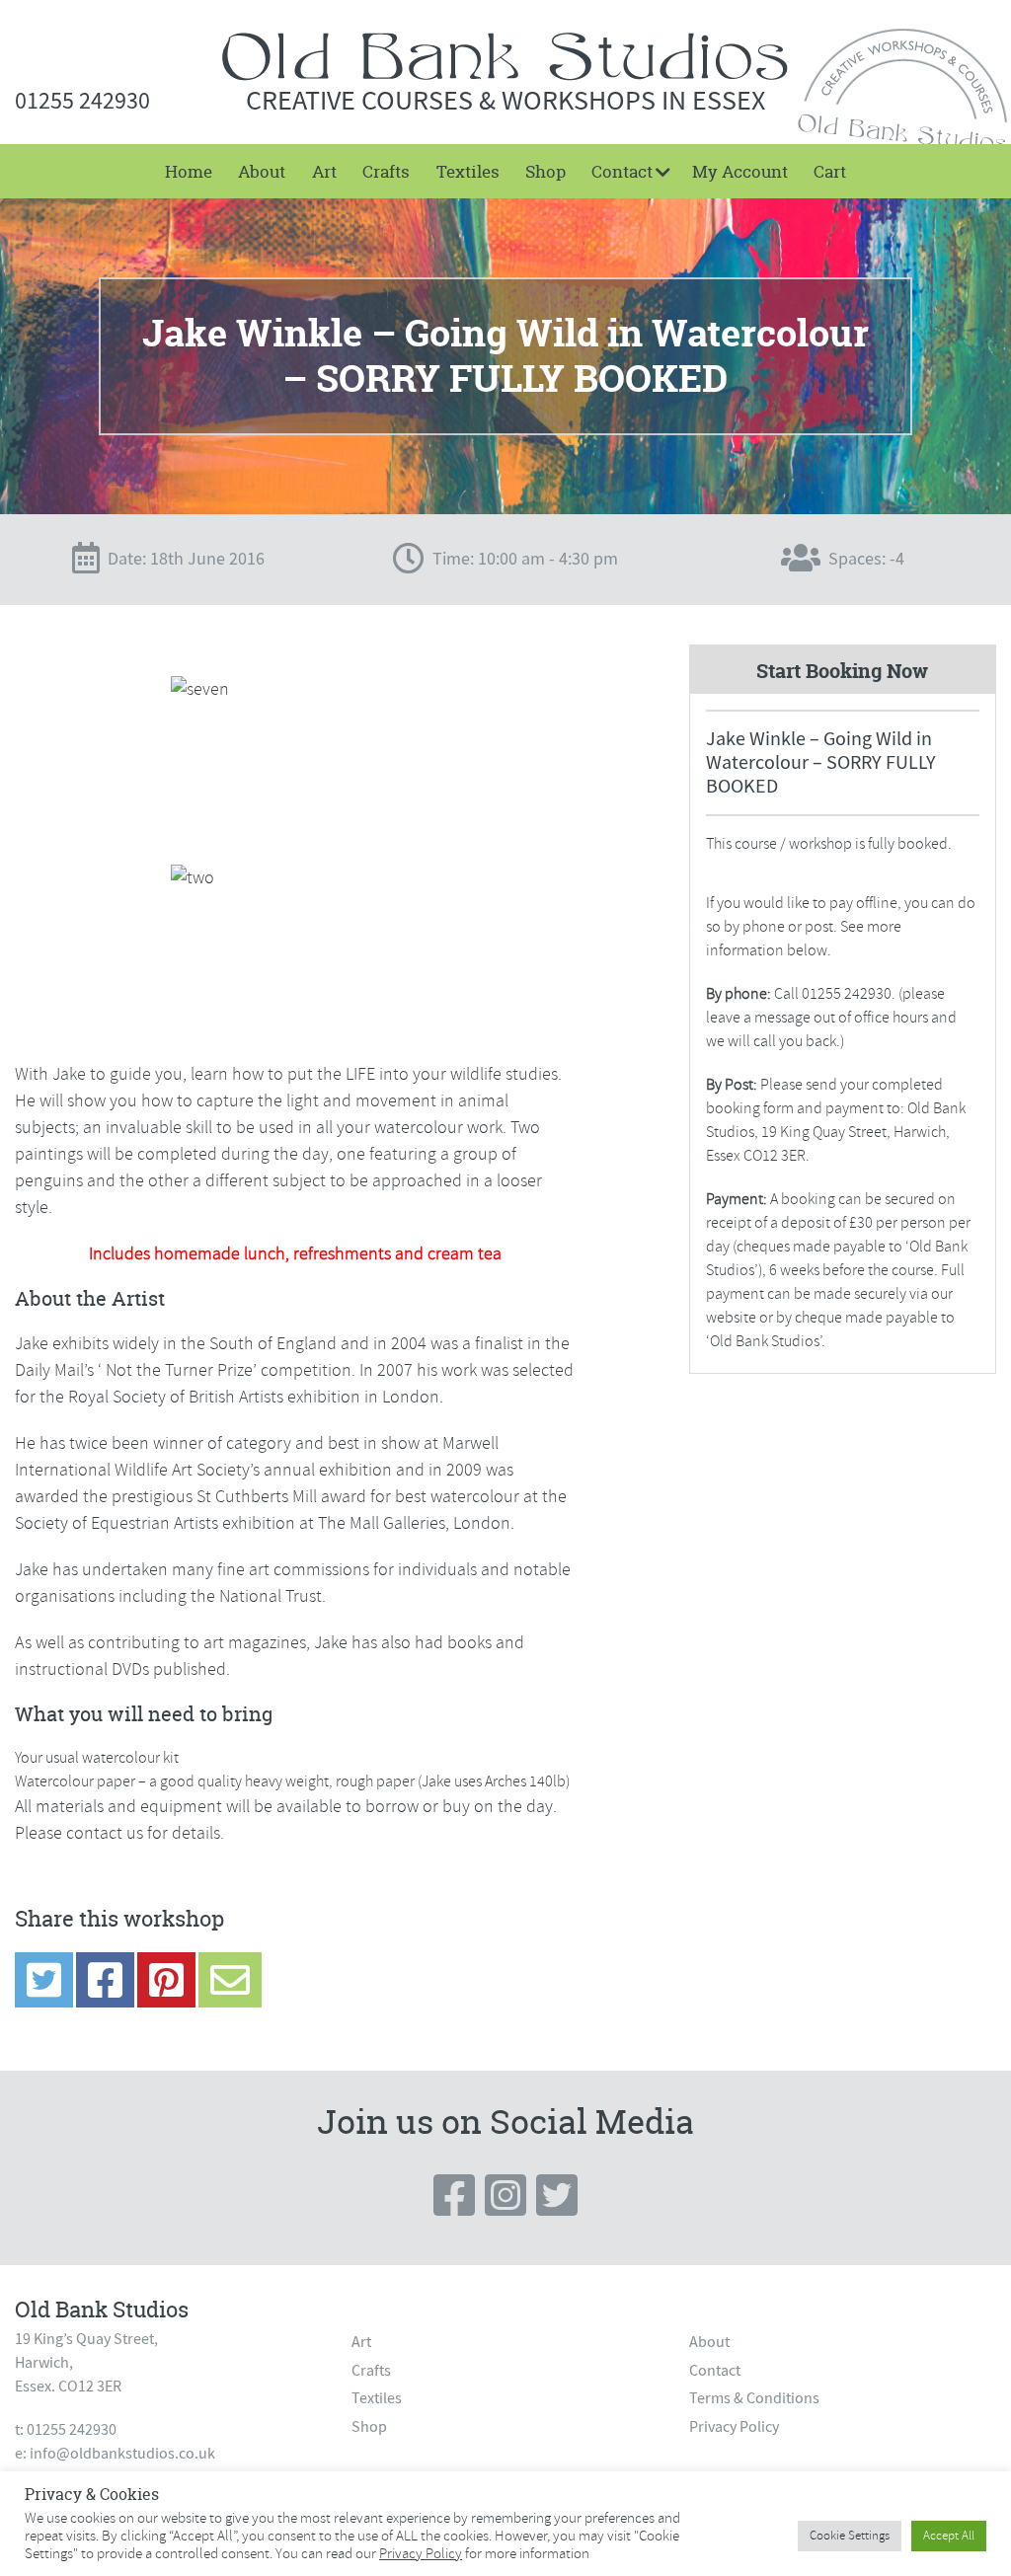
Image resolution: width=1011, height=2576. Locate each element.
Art (324, 171)
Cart (830, 171)
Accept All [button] (949, 2536)
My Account (740, 171)
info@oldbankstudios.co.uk (122, 2454)
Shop (545, 171)
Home (189, 171)
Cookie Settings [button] (850, 2536)
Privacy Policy (734, 2427)
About (262, 171)
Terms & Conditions (754, 2398)
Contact (622, 171)
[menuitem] (189, 171)
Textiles (468, 171)
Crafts (386, 171)
